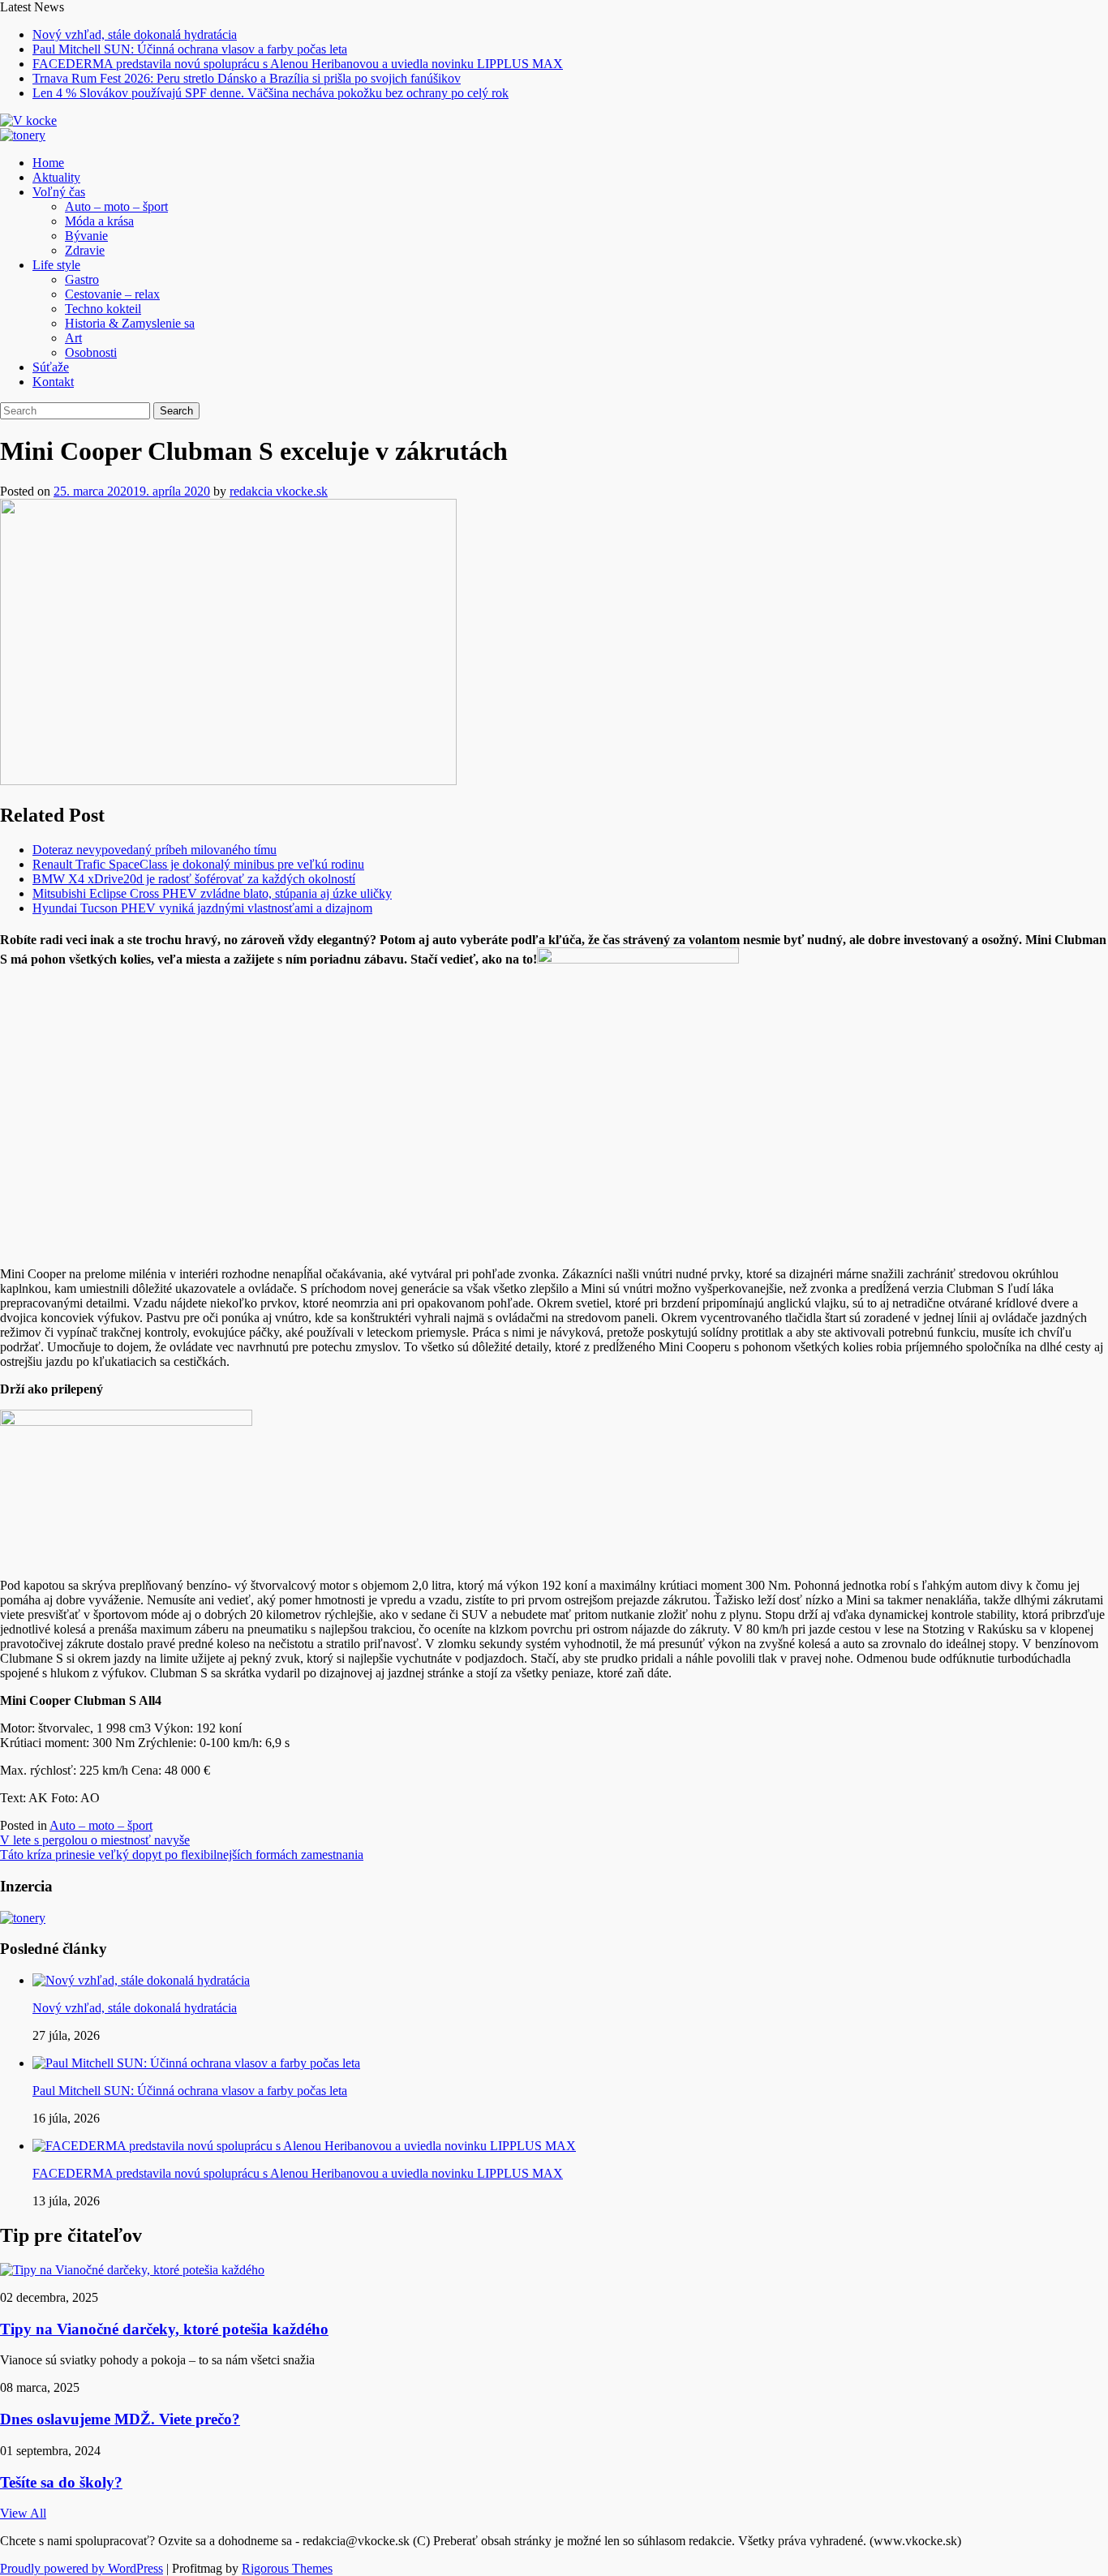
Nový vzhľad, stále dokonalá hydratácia (135, 34)
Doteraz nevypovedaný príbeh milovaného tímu (155, 850)
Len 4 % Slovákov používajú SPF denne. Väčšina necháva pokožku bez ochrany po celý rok (271, 93)
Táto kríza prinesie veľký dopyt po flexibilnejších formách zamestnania (182, 1855)
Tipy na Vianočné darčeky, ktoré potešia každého (164, 2329)
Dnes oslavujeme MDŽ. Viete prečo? (120, 2419)
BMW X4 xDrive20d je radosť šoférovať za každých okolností (194, 879)
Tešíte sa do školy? (61, 2482)
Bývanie (86, 236)
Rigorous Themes (287, 2568)
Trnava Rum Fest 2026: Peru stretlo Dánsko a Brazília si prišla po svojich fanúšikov (247, 78)
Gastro (82, 279)
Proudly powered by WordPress (82, 2568)
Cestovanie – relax (112, 294)
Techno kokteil (103, 309)
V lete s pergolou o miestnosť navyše (95, 1840)
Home (48, 163)
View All (23, 2513)
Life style (56, 265)
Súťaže (51, 367)
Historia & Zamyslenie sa (130, 323)
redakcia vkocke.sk (279, 491)
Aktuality (56, 177)
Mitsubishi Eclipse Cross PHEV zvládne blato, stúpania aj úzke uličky (212, 893)
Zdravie (85, 250)
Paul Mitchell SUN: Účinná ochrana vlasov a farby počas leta (190, 49)
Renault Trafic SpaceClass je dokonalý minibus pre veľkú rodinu (198, 864)
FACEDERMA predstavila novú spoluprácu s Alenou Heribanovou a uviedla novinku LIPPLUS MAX (298, 64)
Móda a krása (99, 221)
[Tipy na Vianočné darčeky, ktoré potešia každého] (132, 2270)
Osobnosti (91, 352)
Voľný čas (59, 192)
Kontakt (53, 382)
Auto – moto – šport (116, 206)
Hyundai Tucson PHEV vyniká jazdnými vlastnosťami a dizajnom (202, 908)
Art (73, 338)
